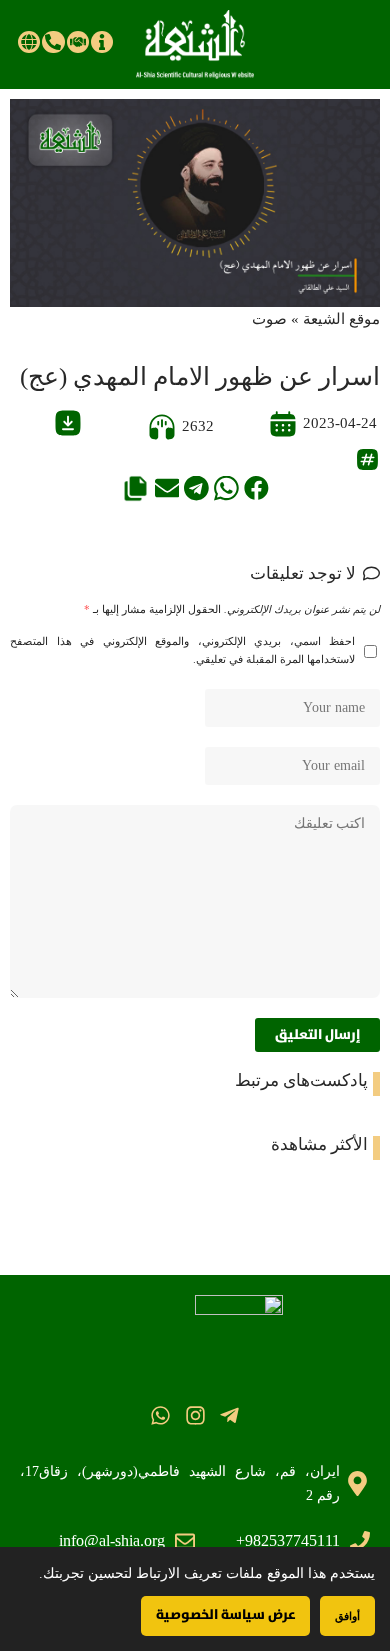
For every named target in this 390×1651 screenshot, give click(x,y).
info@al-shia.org (112, 1540)
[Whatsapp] (160, 1414)
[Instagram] (194, 1414)
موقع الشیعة (341, 319)
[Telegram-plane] (229, 1414)
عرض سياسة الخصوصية (225, 1615)
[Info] (102, 42)
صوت (269, 319)
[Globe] (29, 42)
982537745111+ (288, 1540)
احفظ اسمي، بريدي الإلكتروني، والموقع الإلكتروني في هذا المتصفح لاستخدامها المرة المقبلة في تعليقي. (182, 650)
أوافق (347, 1615)
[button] (256, 488)
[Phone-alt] (53, 42)
